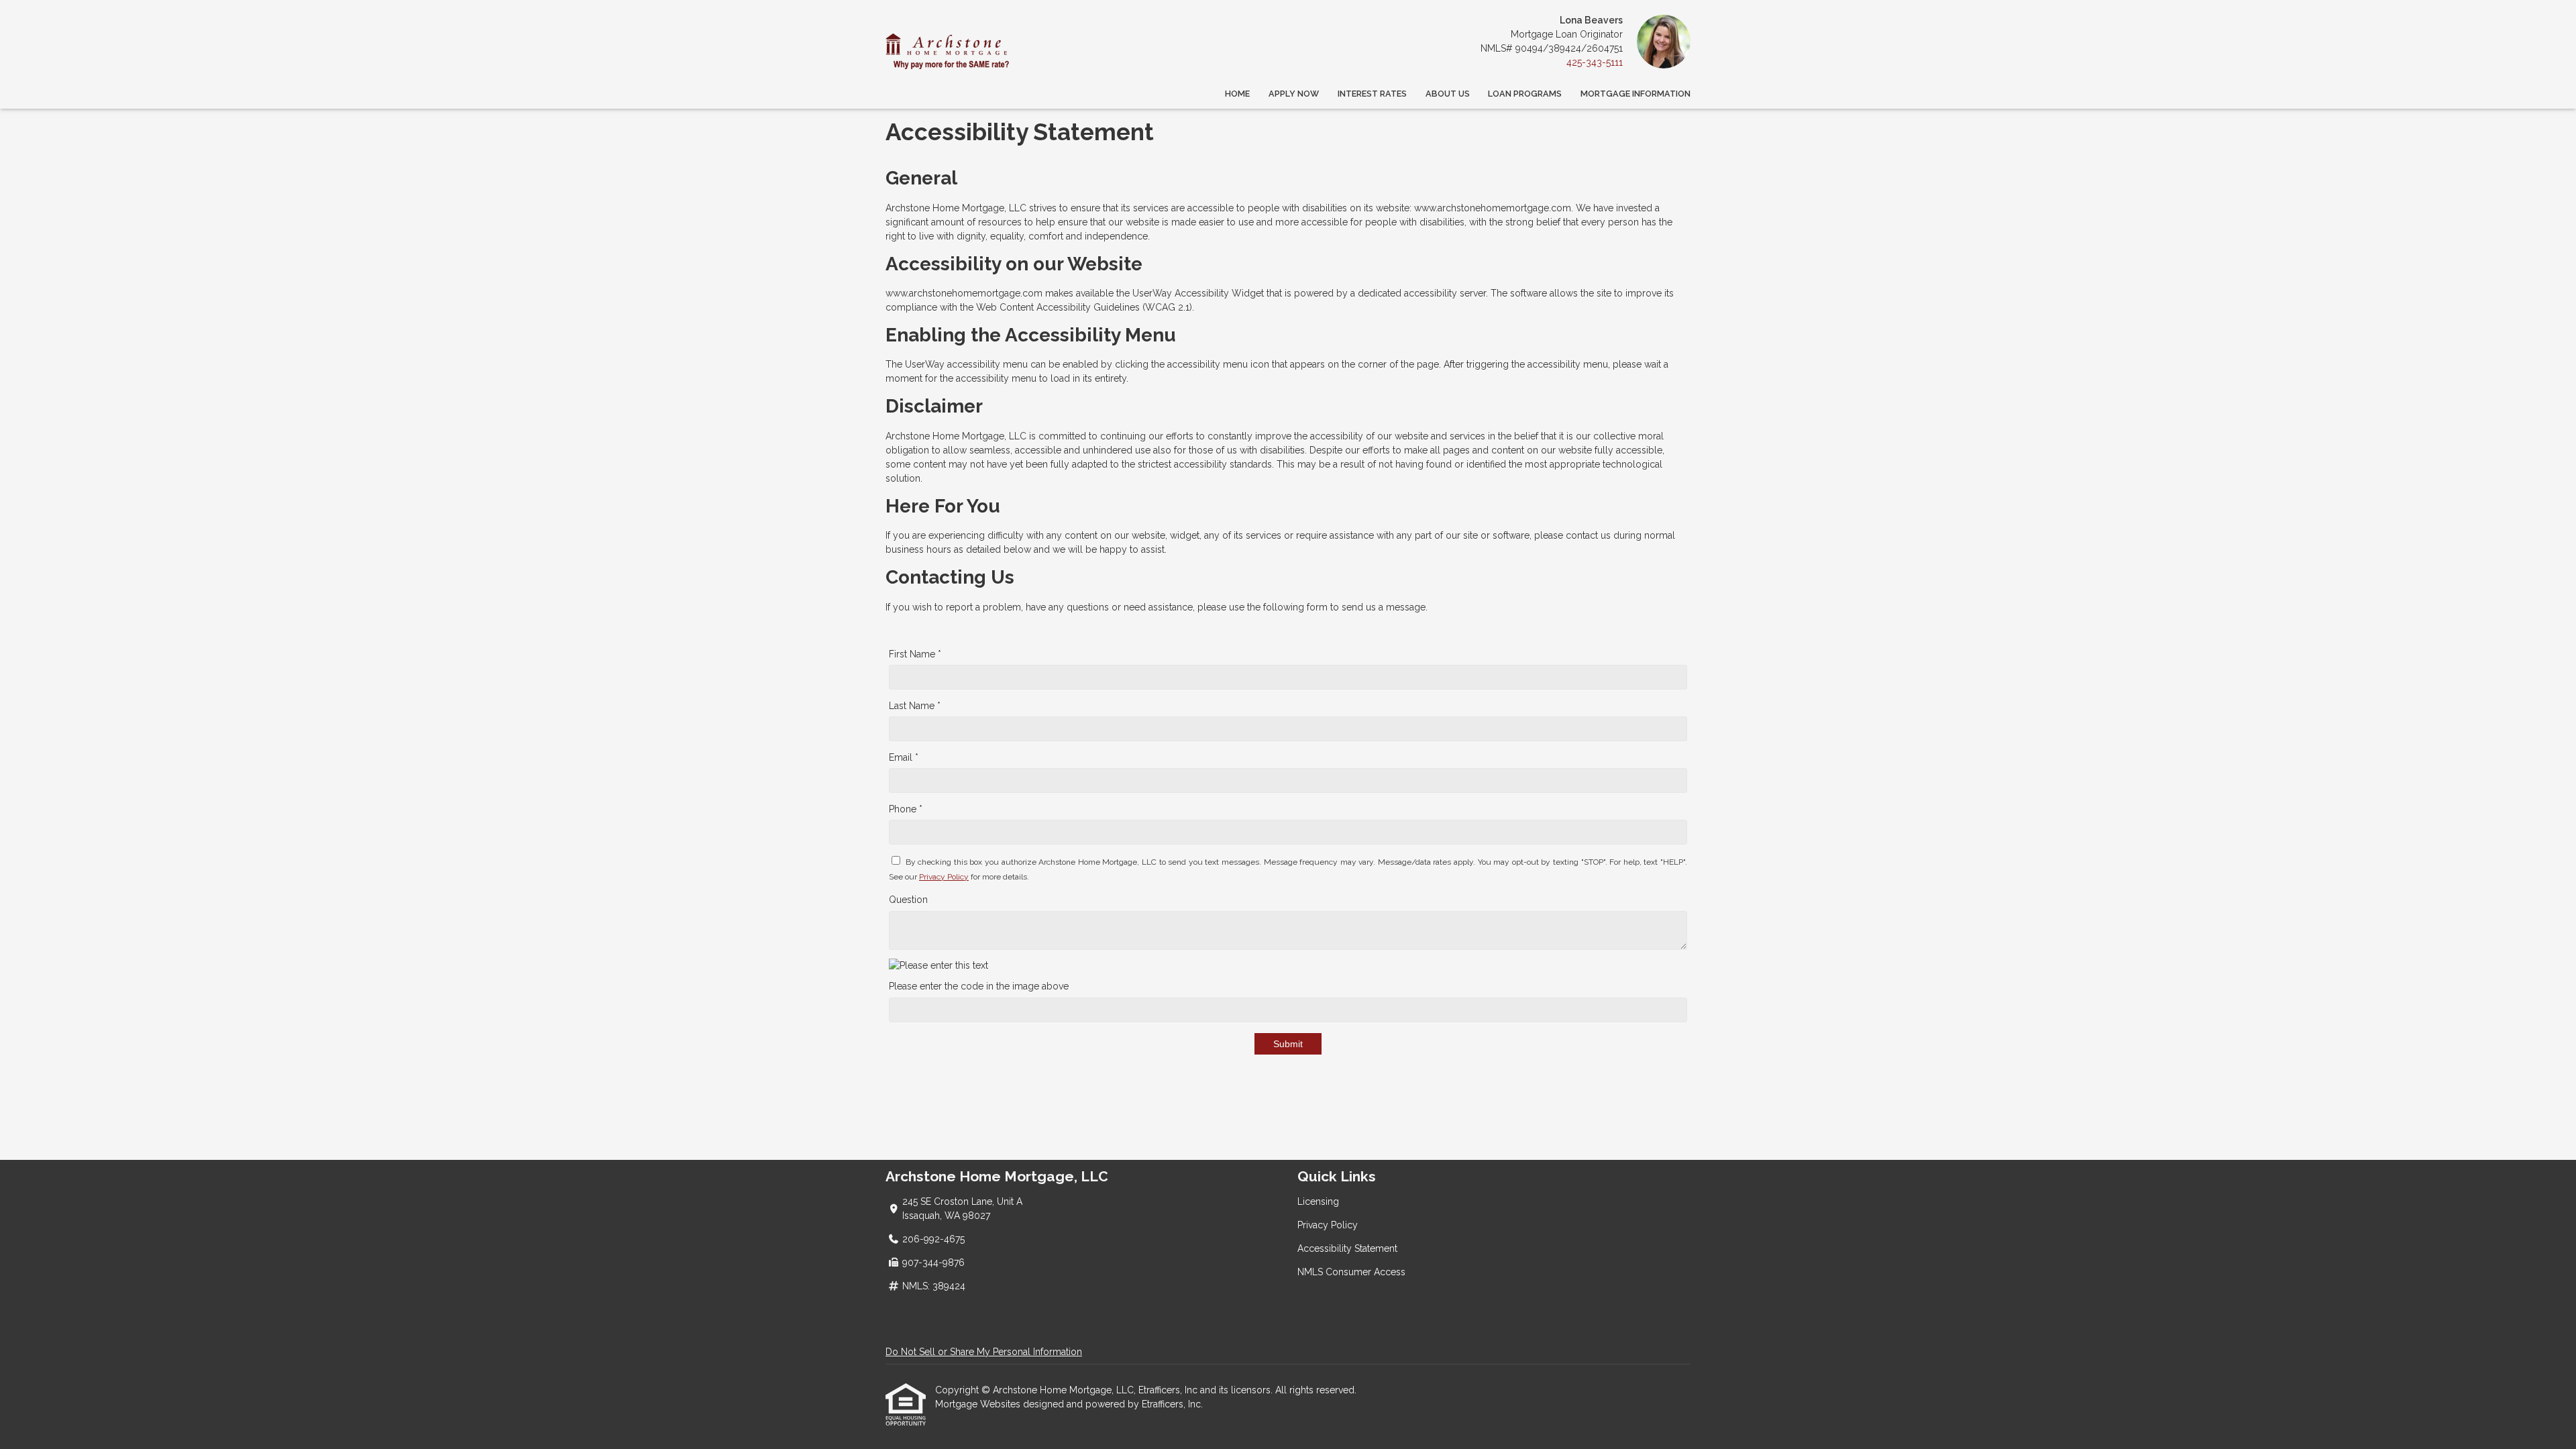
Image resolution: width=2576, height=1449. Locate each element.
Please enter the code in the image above (979, 986)
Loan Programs (1525, 94)
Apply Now (1294, 94)
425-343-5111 (1595, 62)
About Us (1448, 94)
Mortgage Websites (979, 1404)
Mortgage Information (1635, 94)
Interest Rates (1372, 94)
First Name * (915, 654)
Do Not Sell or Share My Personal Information (984, 1352)
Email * (904, 757)
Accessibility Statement (1347, 1248)
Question (908, 900)
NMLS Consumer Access (1351, 1272)
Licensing (1318, 1201)
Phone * (906, 809)
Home (1237, 94)
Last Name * (915, 706)
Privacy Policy (944, 877)
